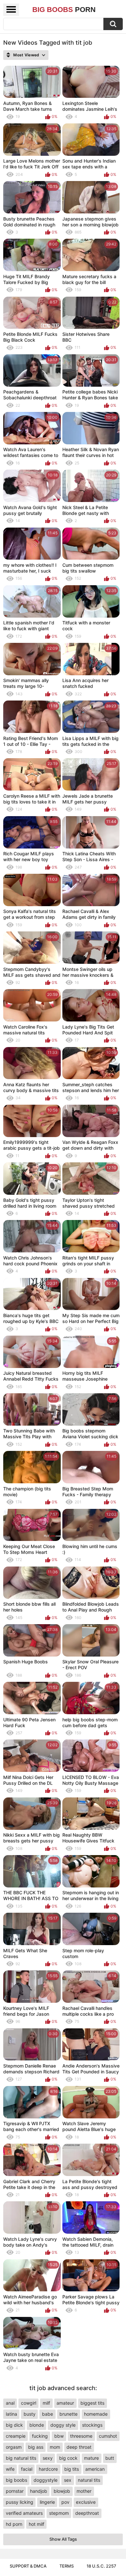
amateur (65, 2403)
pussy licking (20, 2502)
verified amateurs (24, 2513)
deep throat (79, 2447)
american (95, 2469)
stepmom (59, 2513)
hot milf (37, 2524)
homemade (96, 2414)
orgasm (14, 2447)
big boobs (16, 2480)
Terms (67, 2566)
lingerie (47, 2502)
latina (11, 2414)
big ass (36, 2447)
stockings (92, 2425)
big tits (72, 2469)
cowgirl (29, 2403)
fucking (40, 2436)
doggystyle (46, 2480)
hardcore (48, 2469)
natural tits (89, 2480)
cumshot (108, 2436)
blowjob (62, 2491)
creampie (16, 2436)
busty (30, 2414)
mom (55, 2447)
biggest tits (92, 2403)
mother (84, 2491)
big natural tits (21, 2458)
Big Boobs (64, 10)
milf (46, 2403)
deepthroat (87, 2513)
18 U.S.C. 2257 (101, 2566)
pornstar (15, 2491)
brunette (68, 2414)
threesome (81, 2436)
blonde (37, 2425)
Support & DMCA (28, 2566)
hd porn (14, 2524)
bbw (59, 2436)
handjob (39, 2491)
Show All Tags (63, 2539)
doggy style (63, 2425)
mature (91, 2458)
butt (110, 2458)
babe (47, 2414)
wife (10, 2469)
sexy (48, 2458)
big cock (68, 2458)
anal (10, 2403)
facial (27, 2469)
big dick (14, 2425)
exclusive (86, 2502)
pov (65, 2502)
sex (68, 2480)
